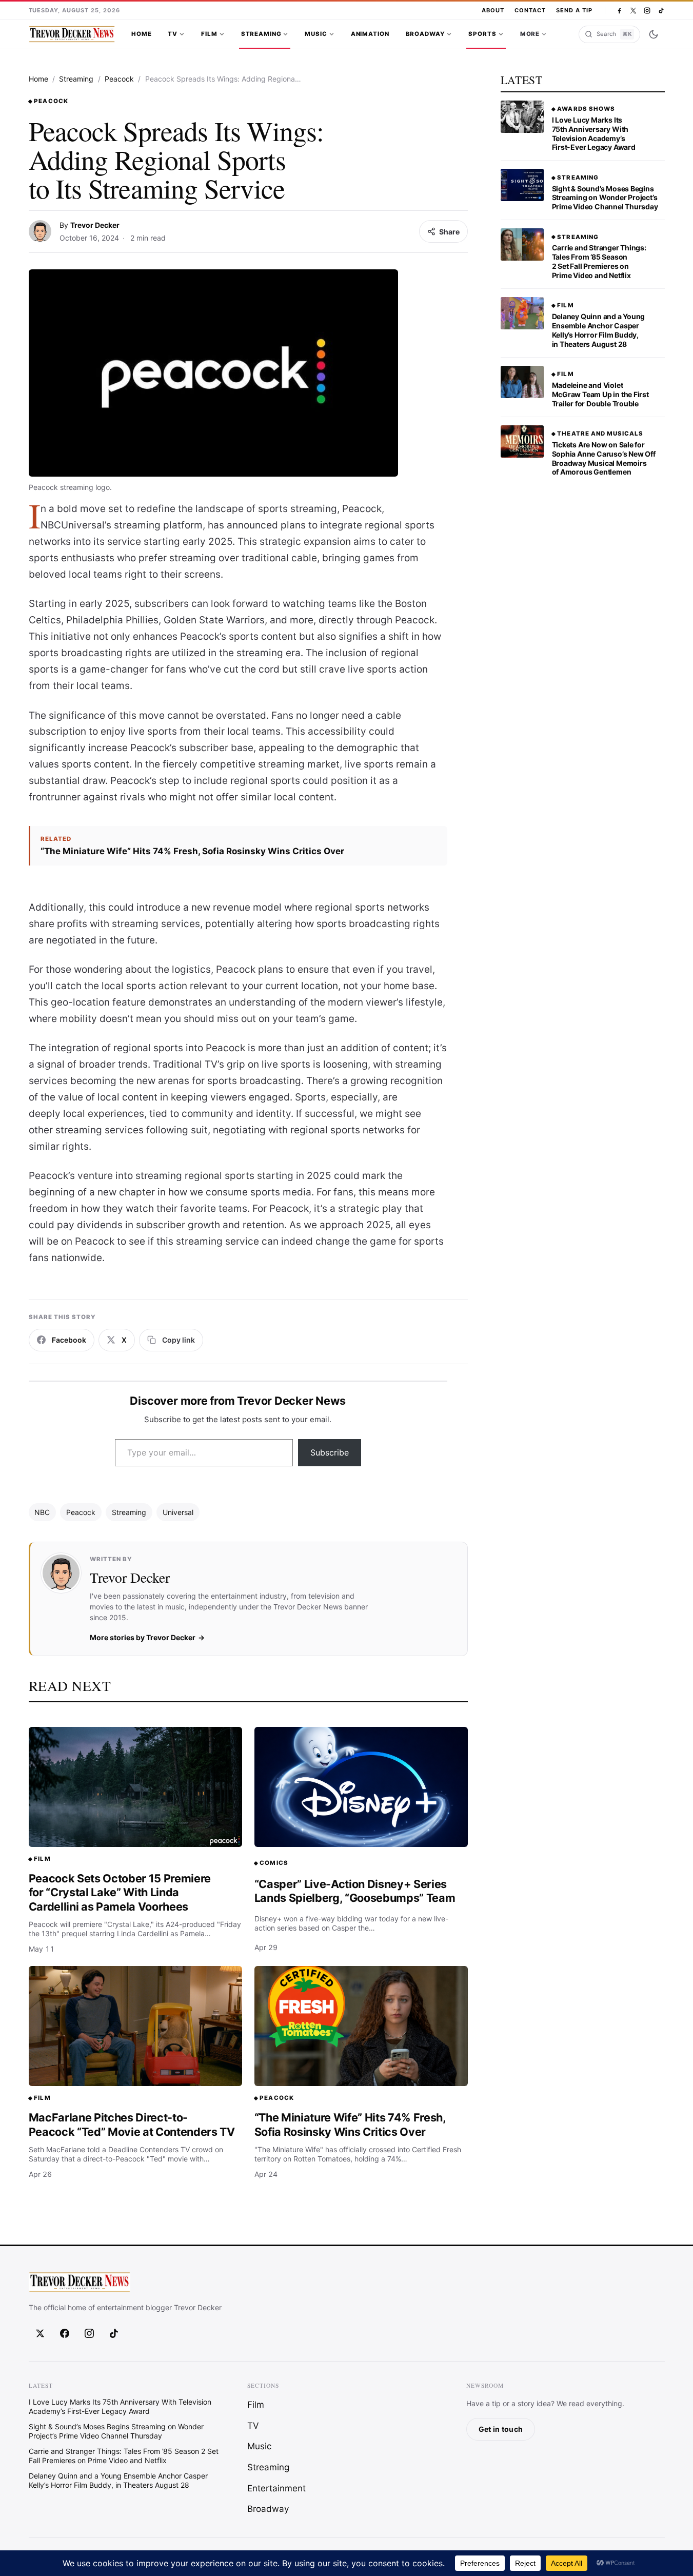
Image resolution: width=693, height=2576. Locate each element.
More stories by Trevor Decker (143, 1637)
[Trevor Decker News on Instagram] (647, 11)
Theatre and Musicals (600, 434)
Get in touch (501, 2429)
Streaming (261, 34)
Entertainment (276, 2488)
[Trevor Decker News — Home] (72, 34)
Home (141, 34)
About (493, 10)
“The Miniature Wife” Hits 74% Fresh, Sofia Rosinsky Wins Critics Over (192, 851)
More (530, 34)
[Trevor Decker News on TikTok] (661, 11)
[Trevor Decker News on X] (633, 11)
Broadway (425, 34)
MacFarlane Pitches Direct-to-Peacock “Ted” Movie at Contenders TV (132, 2125)
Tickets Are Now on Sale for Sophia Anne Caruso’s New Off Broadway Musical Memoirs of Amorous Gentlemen (604, 458)
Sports (482, 34)
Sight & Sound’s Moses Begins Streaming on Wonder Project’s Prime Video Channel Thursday (605, 198)
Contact (530, 10)
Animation (370, 34)
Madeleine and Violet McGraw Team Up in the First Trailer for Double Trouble (600, 394)
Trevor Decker (95, 225)
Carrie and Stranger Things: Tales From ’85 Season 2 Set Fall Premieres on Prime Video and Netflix (599, 261)
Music (316, 34)
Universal (178, 1512)
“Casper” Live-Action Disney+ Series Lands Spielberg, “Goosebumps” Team (355, 1891)
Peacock (119, 79)
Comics (274, 1863)
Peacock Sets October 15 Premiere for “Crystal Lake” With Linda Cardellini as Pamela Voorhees (120, 1892)
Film (209, 34)
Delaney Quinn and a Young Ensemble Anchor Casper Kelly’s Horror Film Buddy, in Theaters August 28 (599, 330)
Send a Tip (574, 10)
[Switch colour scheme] (654, 34)
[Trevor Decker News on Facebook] (619, 11)
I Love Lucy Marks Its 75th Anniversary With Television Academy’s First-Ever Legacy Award (594, 134)
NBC (42, 1512)
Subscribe (330, 1452)
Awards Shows (586, 109)
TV (173, 34)
